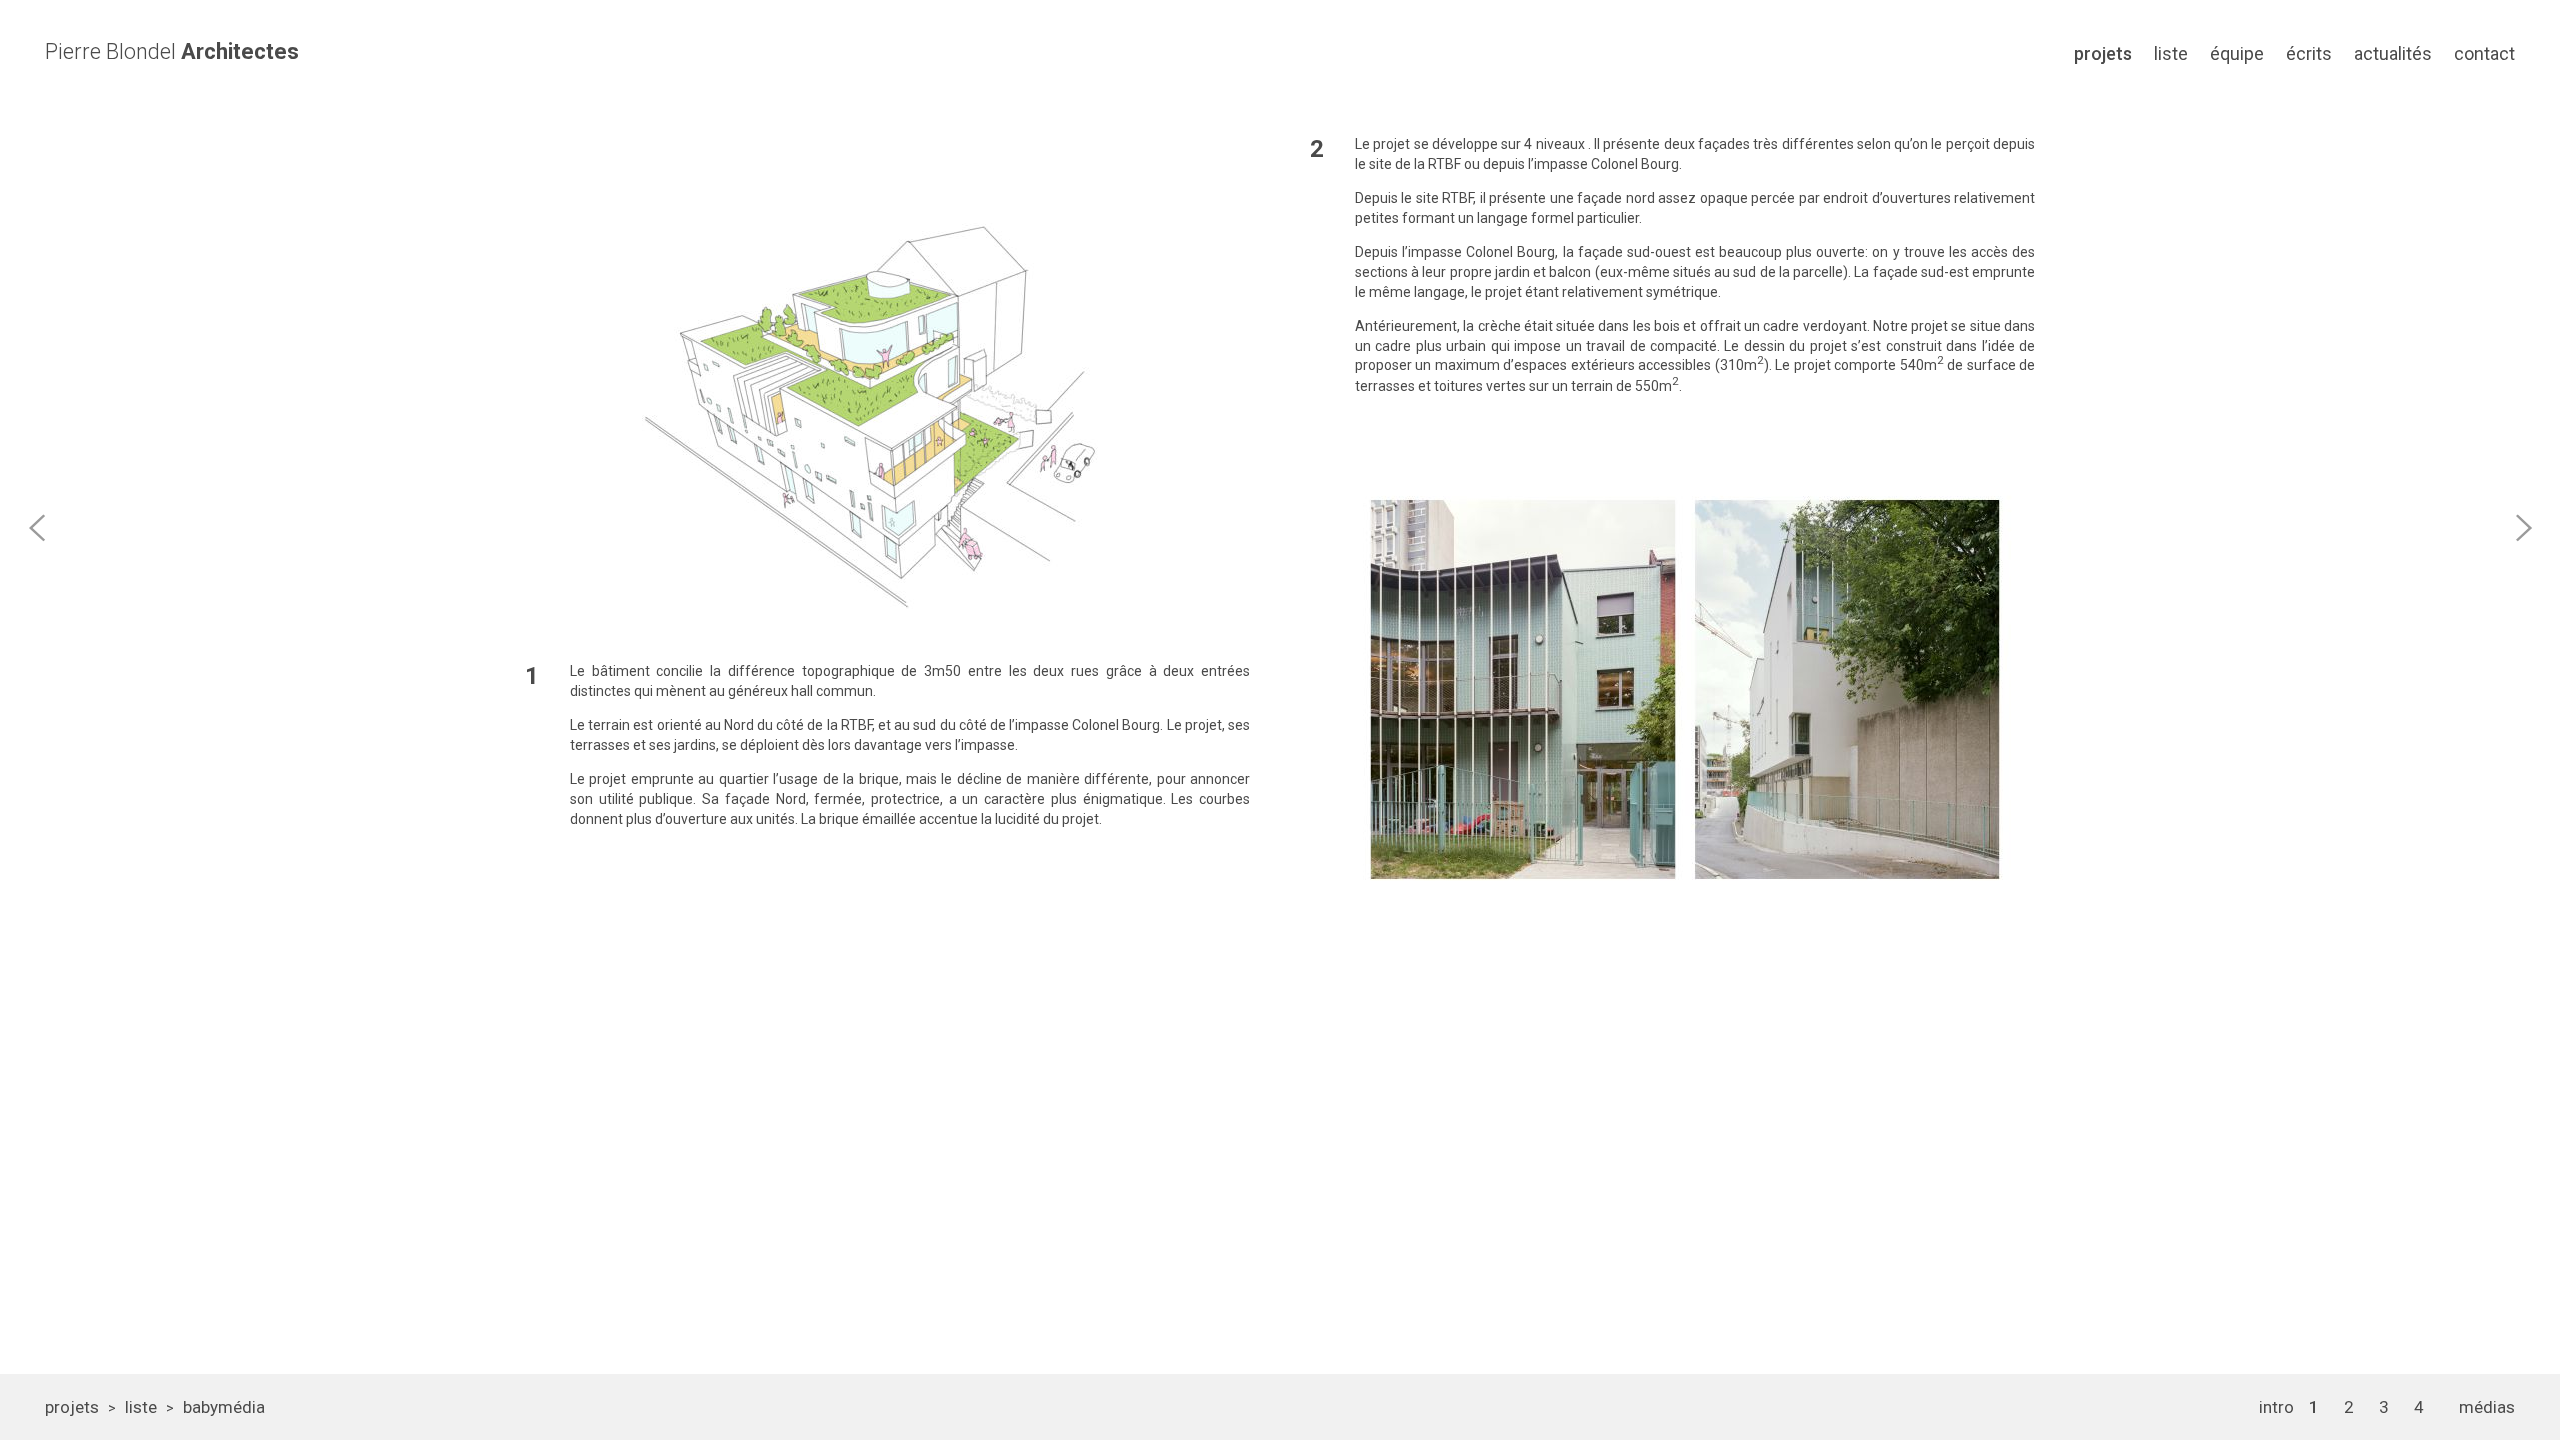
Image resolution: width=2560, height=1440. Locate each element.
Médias (2487, 1407)
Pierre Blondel (172, 52)
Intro (2276, 1407)
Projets (2103, 53)
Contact (2484, 53)
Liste (2171, 53)
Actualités (2393, 53)
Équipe (2237, 53)
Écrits (2309, 53)
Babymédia (224, 1407)
